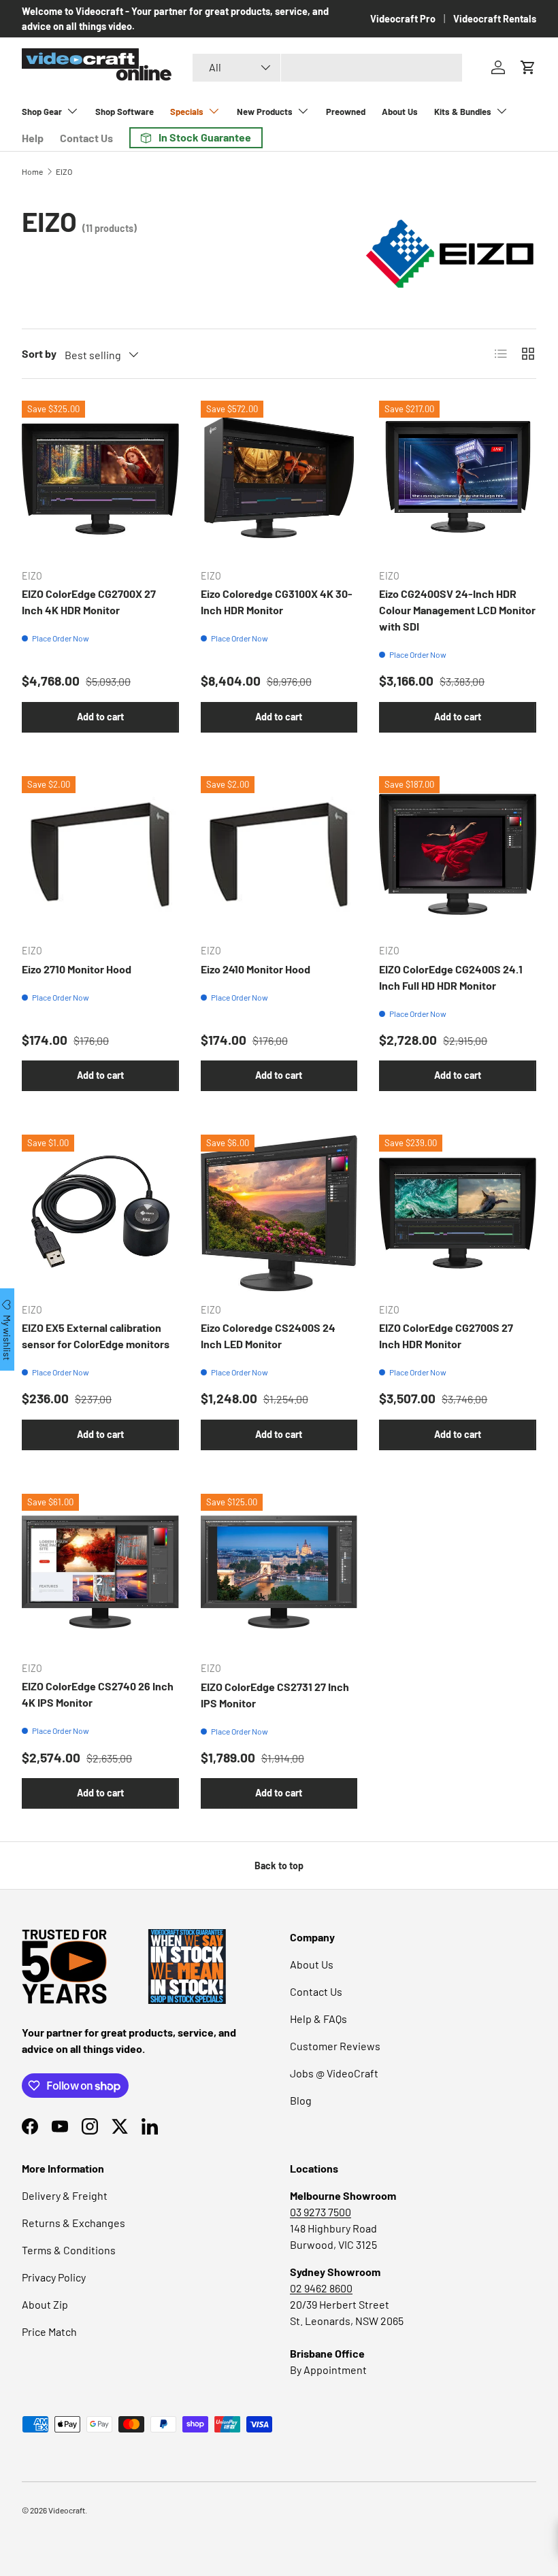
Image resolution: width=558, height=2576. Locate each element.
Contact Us (86, 138)
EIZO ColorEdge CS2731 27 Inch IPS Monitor (275, 1695)
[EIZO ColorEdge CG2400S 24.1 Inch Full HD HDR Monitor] (458, 855)
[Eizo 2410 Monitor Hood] (279, 855)
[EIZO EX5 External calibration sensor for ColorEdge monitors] (100, 1213)
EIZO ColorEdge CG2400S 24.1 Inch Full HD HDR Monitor (451, 977)
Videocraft (67, 2510)
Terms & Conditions (69, 2250)
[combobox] (327, 68)
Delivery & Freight (65, 2195)
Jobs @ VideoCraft (334, 2073)
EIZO (64, 171)
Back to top (279, 1866)
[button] (528, 67)
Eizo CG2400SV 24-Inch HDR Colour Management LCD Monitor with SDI (457, 610)
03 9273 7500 (321, 2212)
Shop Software (125, 112)
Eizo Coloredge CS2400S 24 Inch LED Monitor (268, 1336)
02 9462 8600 (321, 2288)
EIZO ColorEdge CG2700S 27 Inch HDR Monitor (446, 1336)
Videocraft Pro (403, 19)
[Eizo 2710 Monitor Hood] (100, 855)
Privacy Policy (54, 2277)
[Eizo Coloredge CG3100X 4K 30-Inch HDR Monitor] (279, 479)
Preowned (346, 112)
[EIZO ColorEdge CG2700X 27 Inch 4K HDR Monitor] (100, 479)
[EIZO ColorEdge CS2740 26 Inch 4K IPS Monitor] (100, 1572)
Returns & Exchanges (73, 2223)
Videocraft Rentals (495, 19)
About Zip (45, 2304)
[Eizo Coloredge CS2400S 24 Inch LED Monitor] (279, 1213)
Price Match (49, 2331)
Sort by (39, 353)
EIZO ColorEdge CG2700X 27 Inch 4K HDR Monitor (89, 602)
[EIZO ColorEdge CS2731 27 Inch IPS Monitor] (279, 1572)
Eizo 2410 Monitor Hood (256, 969)
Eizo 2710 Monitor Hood (77, 969)
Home (32, 171)
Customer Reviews (335, 2046)
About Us (400, 112)
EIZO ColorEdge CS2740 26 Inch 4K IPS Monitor (98, 1694)
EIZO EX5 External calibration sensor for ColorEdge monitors (96, 1336)
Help (33, 138)
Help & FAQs (318, 2019)
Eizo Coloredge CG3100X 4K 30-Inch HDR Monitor (277, 602)
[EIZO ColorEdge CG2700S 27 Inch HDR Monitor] (458, 1213)
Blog (301, 2100)
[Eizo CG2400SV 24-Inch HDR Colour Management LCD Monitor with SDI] (458, 479)
